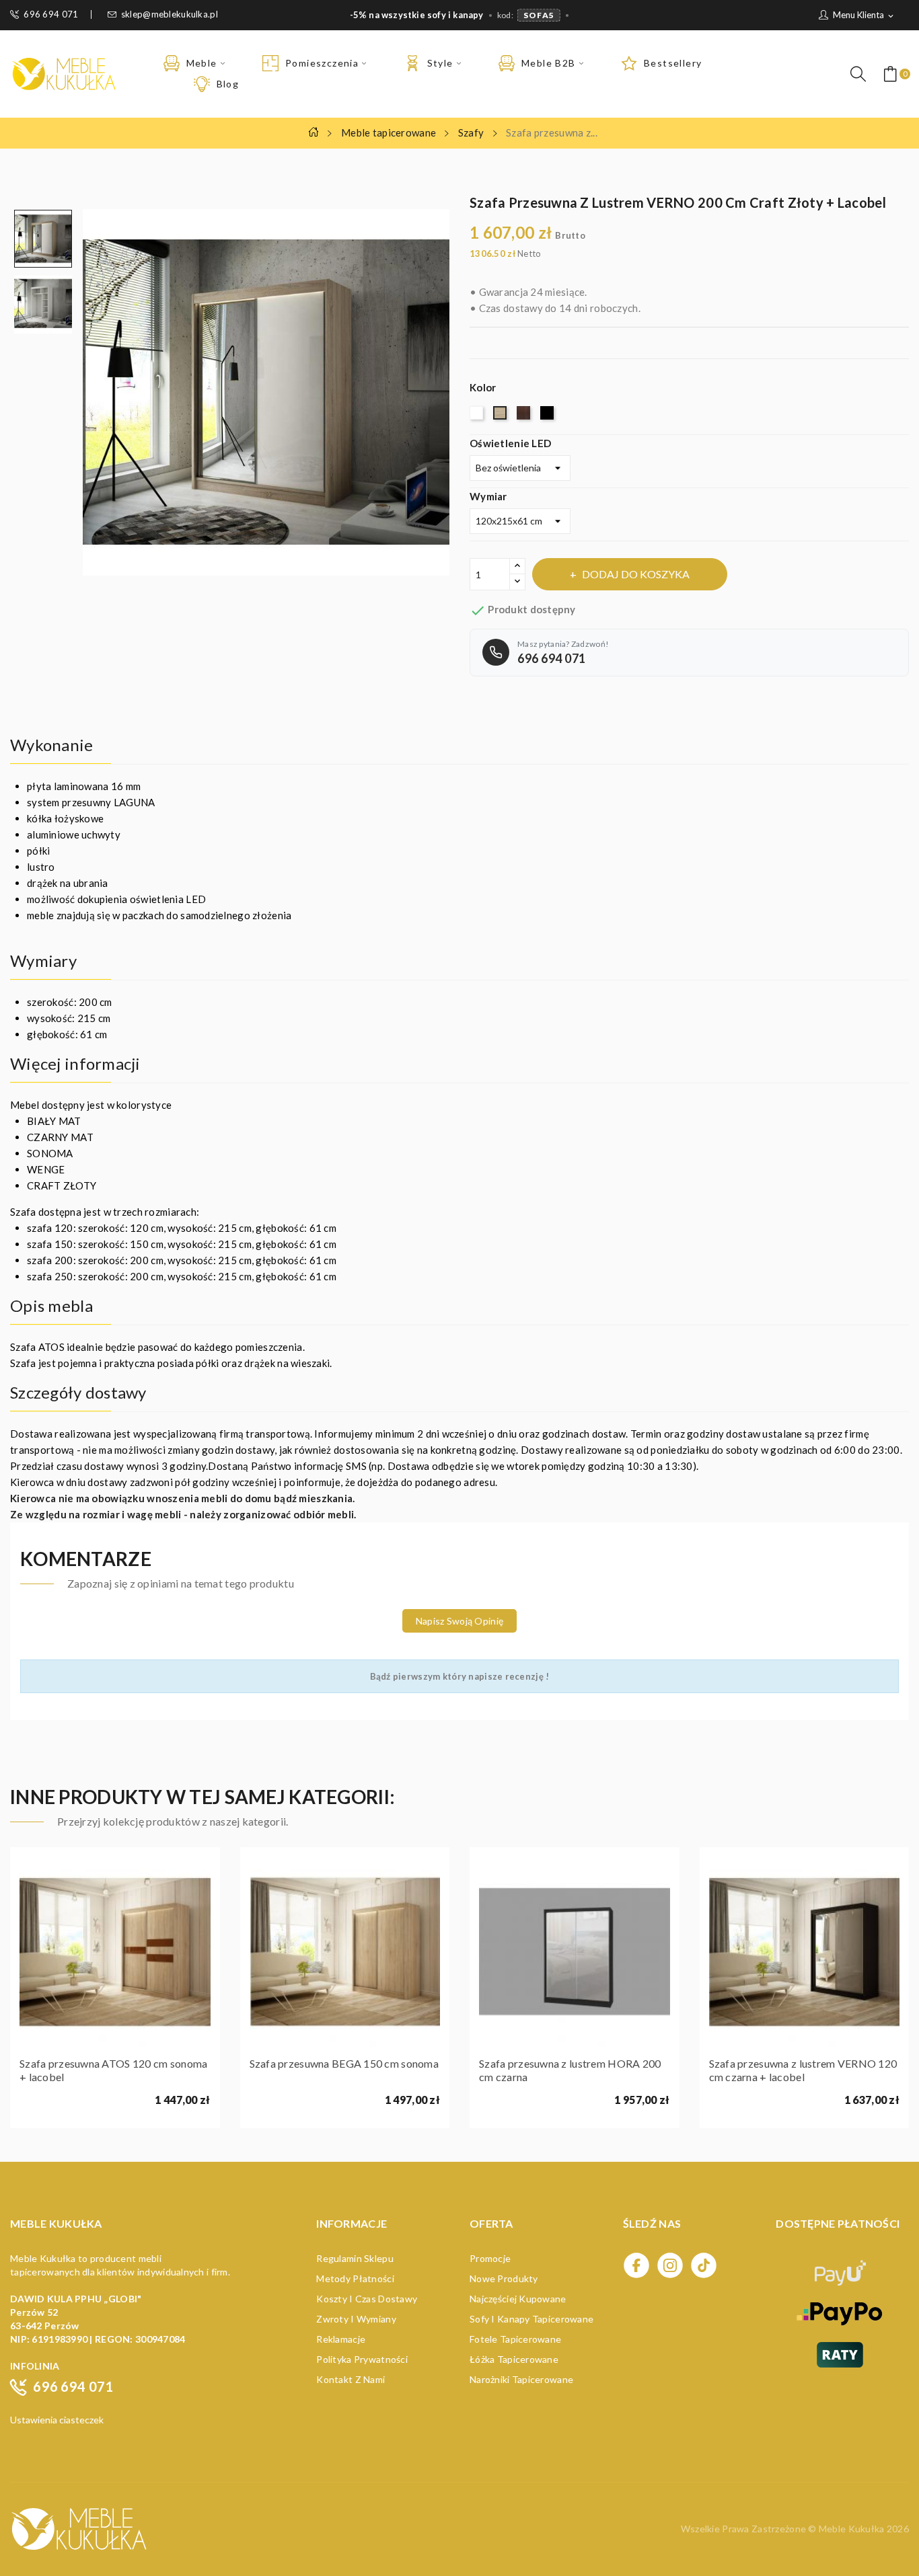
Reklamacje (341, 2339)
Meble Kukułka (853, 2529)
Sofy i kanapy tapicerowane (531, 2319)
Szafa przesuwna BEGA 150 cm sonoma (344, 2063)
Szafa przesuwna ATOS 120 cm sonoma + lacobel (114, 2070)
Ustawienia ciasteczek (57, 2420)
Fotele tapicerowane (515, 2339)
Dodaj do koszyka (636, 574)
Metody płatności (355, 2278)
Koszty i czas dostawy (367, 2299)
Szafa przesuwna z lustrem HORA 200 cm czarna (570, 2070)
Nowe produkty (504, 2278)
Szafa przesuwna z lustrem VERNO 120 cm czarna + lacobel (803, 2070)
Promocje (490, 2258)
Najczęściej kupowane (518, 2299)
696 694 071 (51, 14)
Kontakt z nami (351, 2379)
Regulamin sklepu (355, 2258)
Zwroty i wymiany (356, 2319)
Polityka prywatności (362, 2359)
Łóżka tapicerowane (514, 2359)
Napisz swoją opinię (459, 1621)
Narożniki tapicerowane (521, 2379)
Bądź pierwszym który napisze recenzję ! (460, 1676)
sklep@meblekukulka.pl (170, 14)
